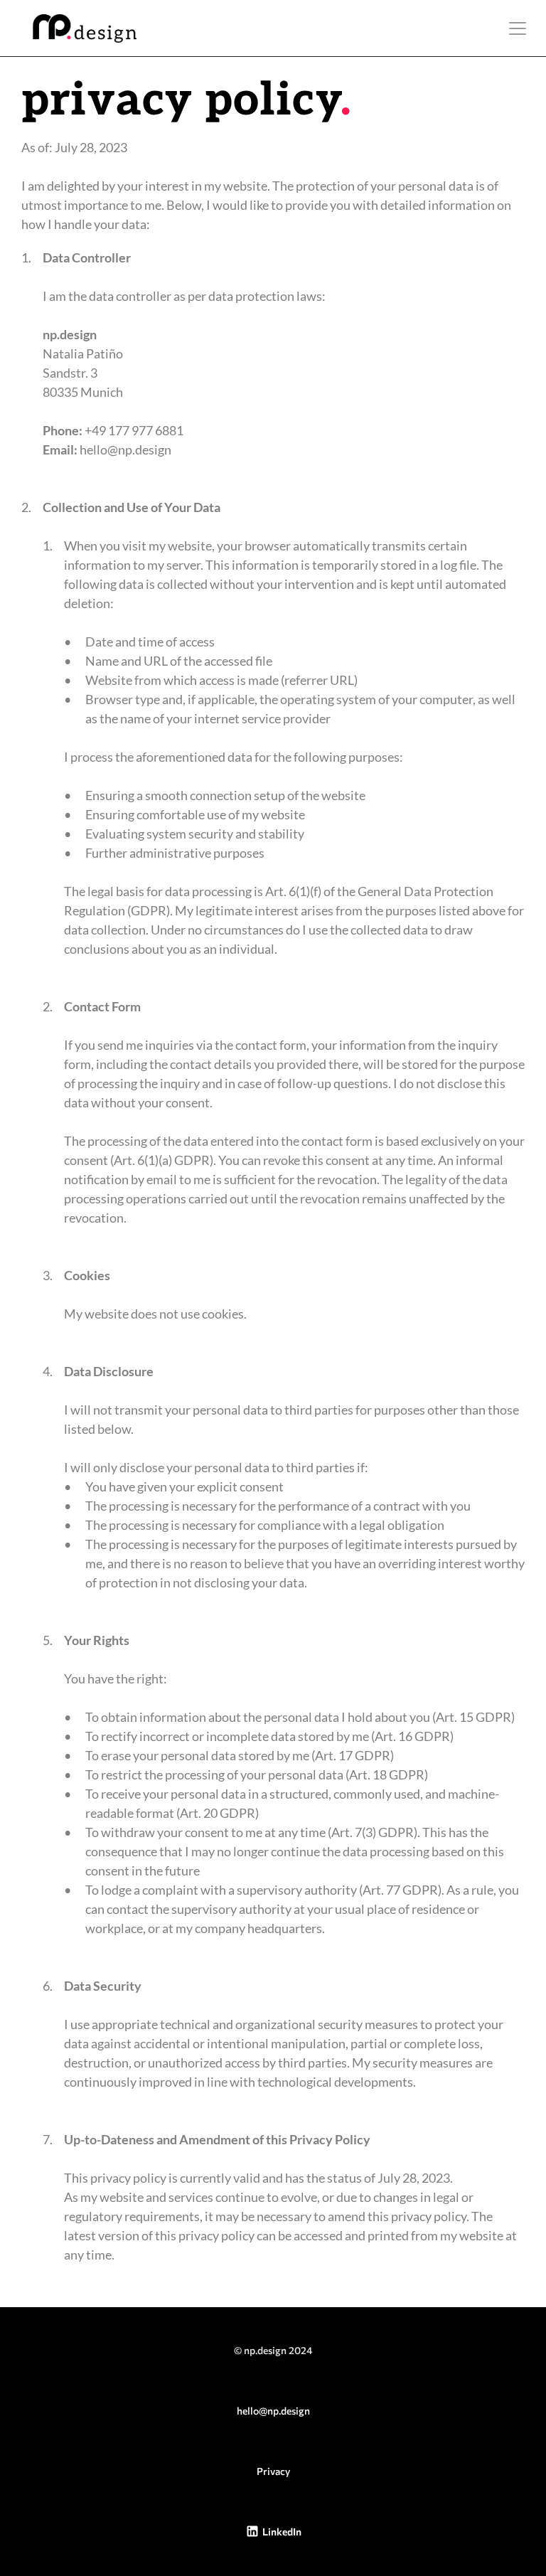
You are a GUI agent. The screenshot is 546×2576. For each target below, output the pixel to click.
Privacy (273, 2471)
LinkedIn (282, 2532)
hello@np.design (273, 2411)
